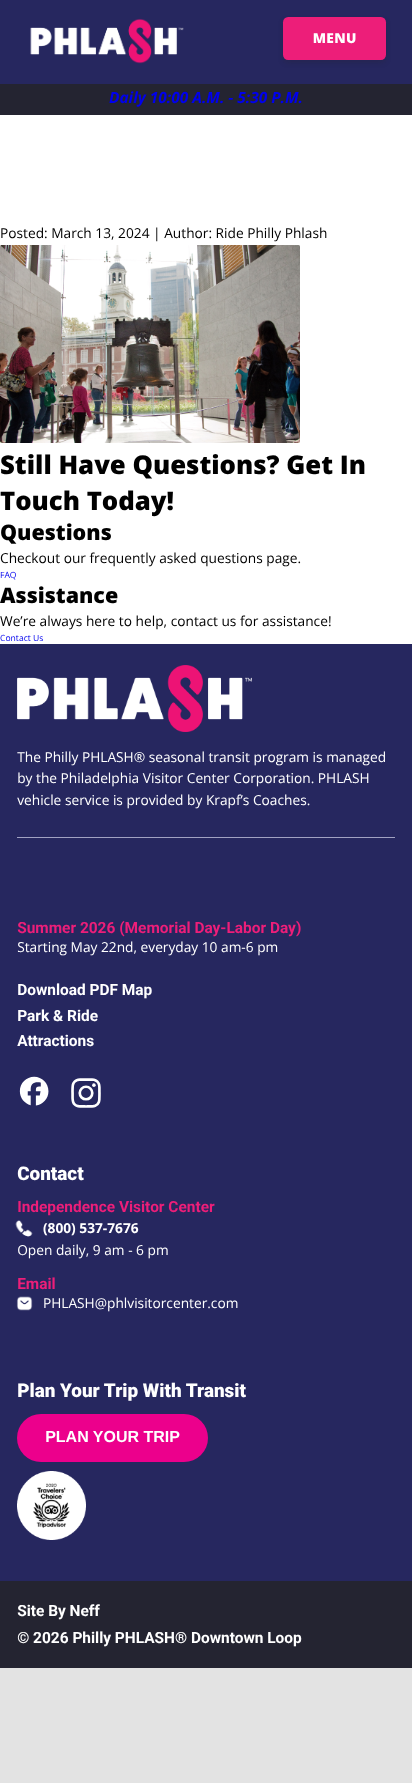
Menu (335, 38)
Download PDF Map (84, 990)
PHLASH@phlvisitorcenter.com (141, 1303)
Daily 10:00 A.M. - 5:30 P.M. (206, 97)
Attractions (55, 1041)
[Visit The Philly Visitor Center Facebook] (35, 1105)
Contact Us (21, 638)
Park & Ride (57, 1016)
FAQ (8, 575)
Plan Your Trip (112, 1437)
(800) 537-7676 (91, 1228)
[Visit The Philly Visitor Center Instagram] (86, 1105)
